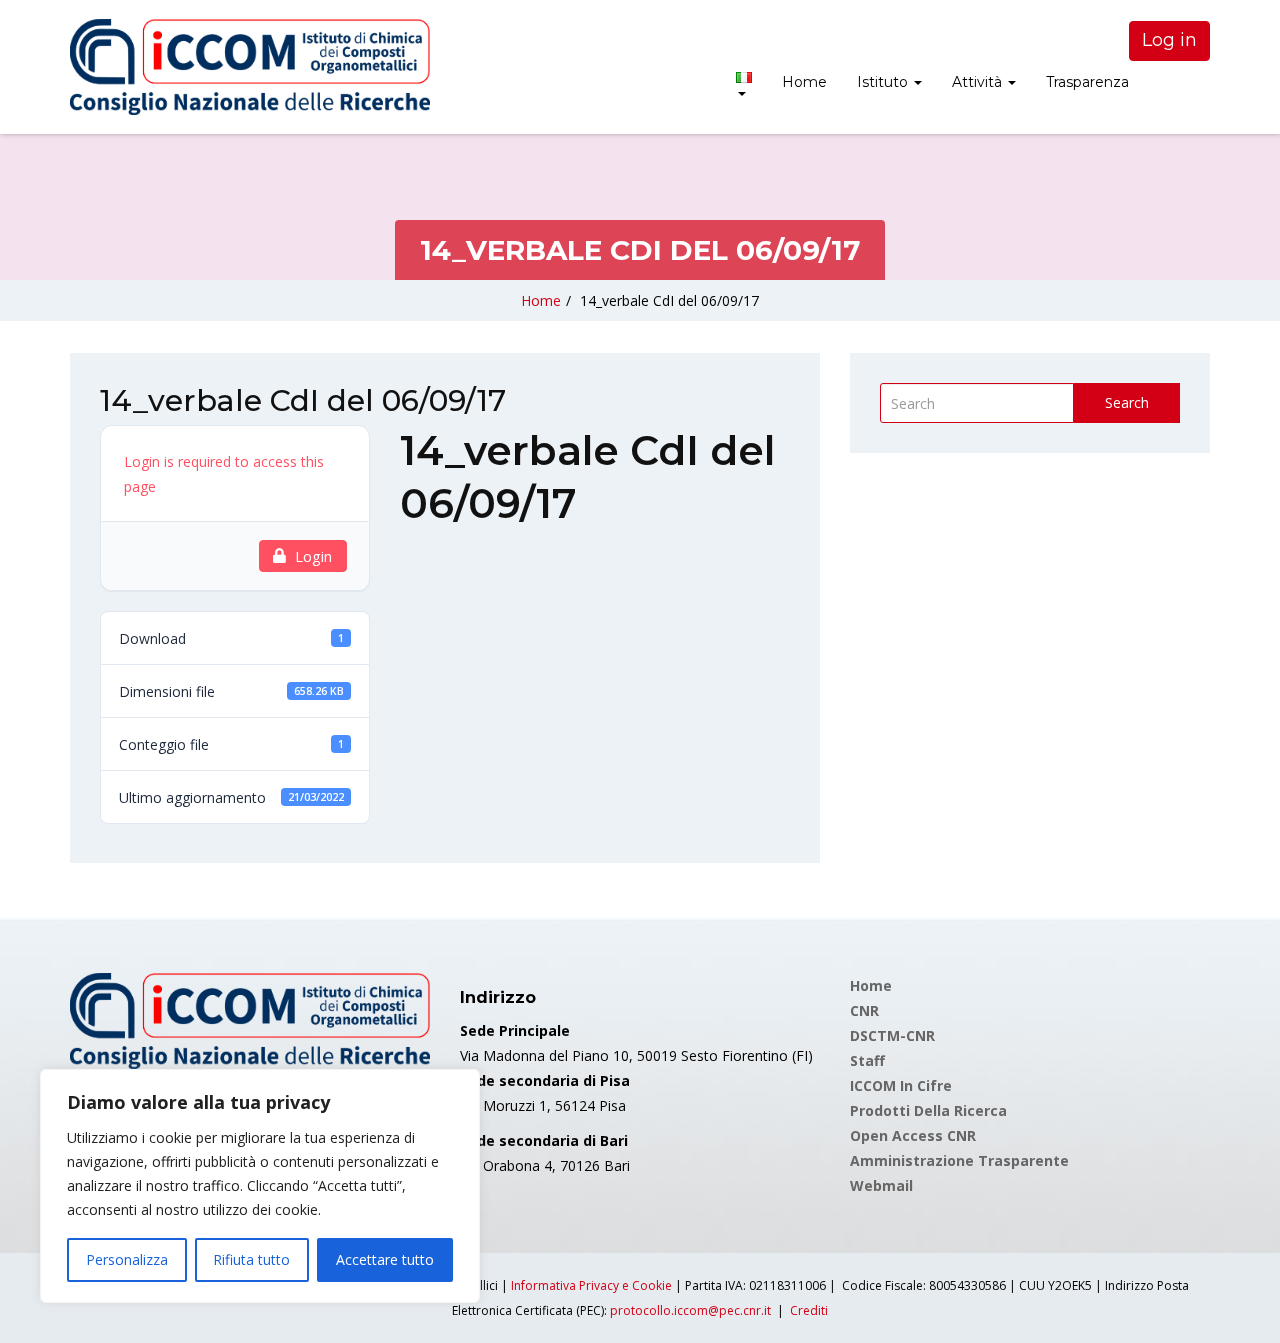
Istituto (884, 82)
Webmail (881, 1185)
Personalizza (127, 1259)
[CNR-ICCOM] (250, 67)
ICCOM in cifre (901, 1085)
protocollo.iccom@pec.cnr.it (690, 1310)
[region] (260, 1186)
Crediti (809, 1310)
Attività (979, 82)
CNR (864, 1010)
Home (804, 82)
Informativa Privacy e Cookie (591, 1285)
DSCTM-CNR (892, 1035)
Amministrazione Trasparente (959, 1160)
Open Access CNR (913, 1135)
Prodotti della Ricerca (928, 1110)
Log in (1169, 40)
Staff (867, 1060)
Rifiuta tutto (251, 1259)
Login (313, 556)
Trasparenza (1087, 82)
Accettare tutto (385, 1259)
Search (1127, 402)
